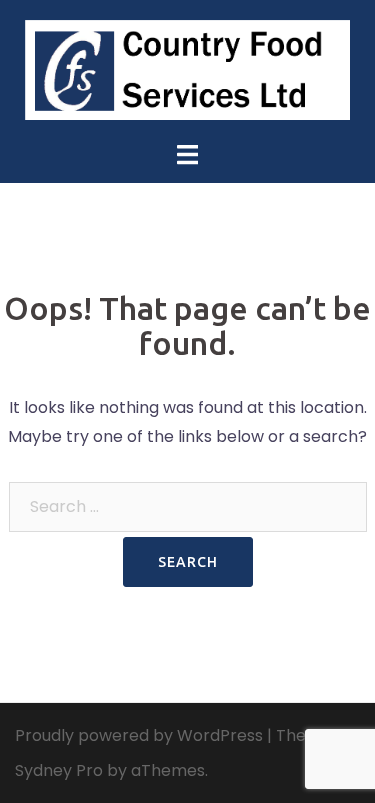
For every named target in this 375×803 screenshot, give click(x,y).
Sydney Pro (59, 770)
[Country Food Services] (188, 68)
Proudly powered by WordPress (139, 735)
